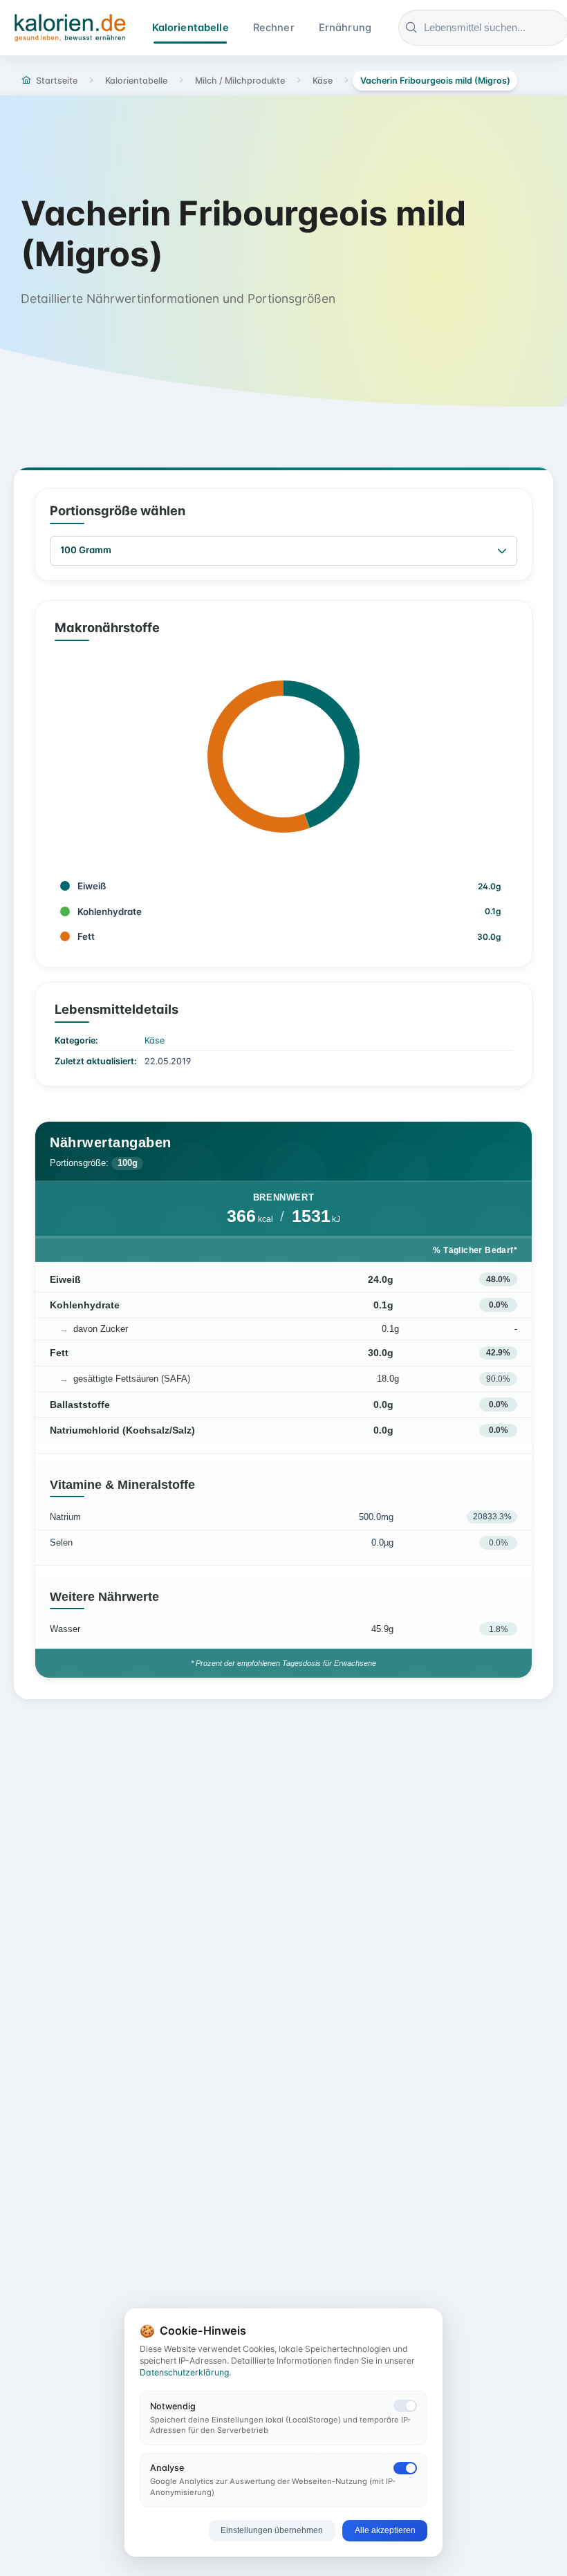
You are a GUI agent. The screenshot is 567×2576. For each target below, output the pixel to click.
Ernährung (345, 28)
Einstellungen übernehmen (272, 2530)
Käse (155, 1040)
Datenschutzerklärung (184, 2372)
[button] (502, 551)
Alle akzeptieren (385, 2530)
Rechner (274, 28)
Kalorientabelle (190, 28)
